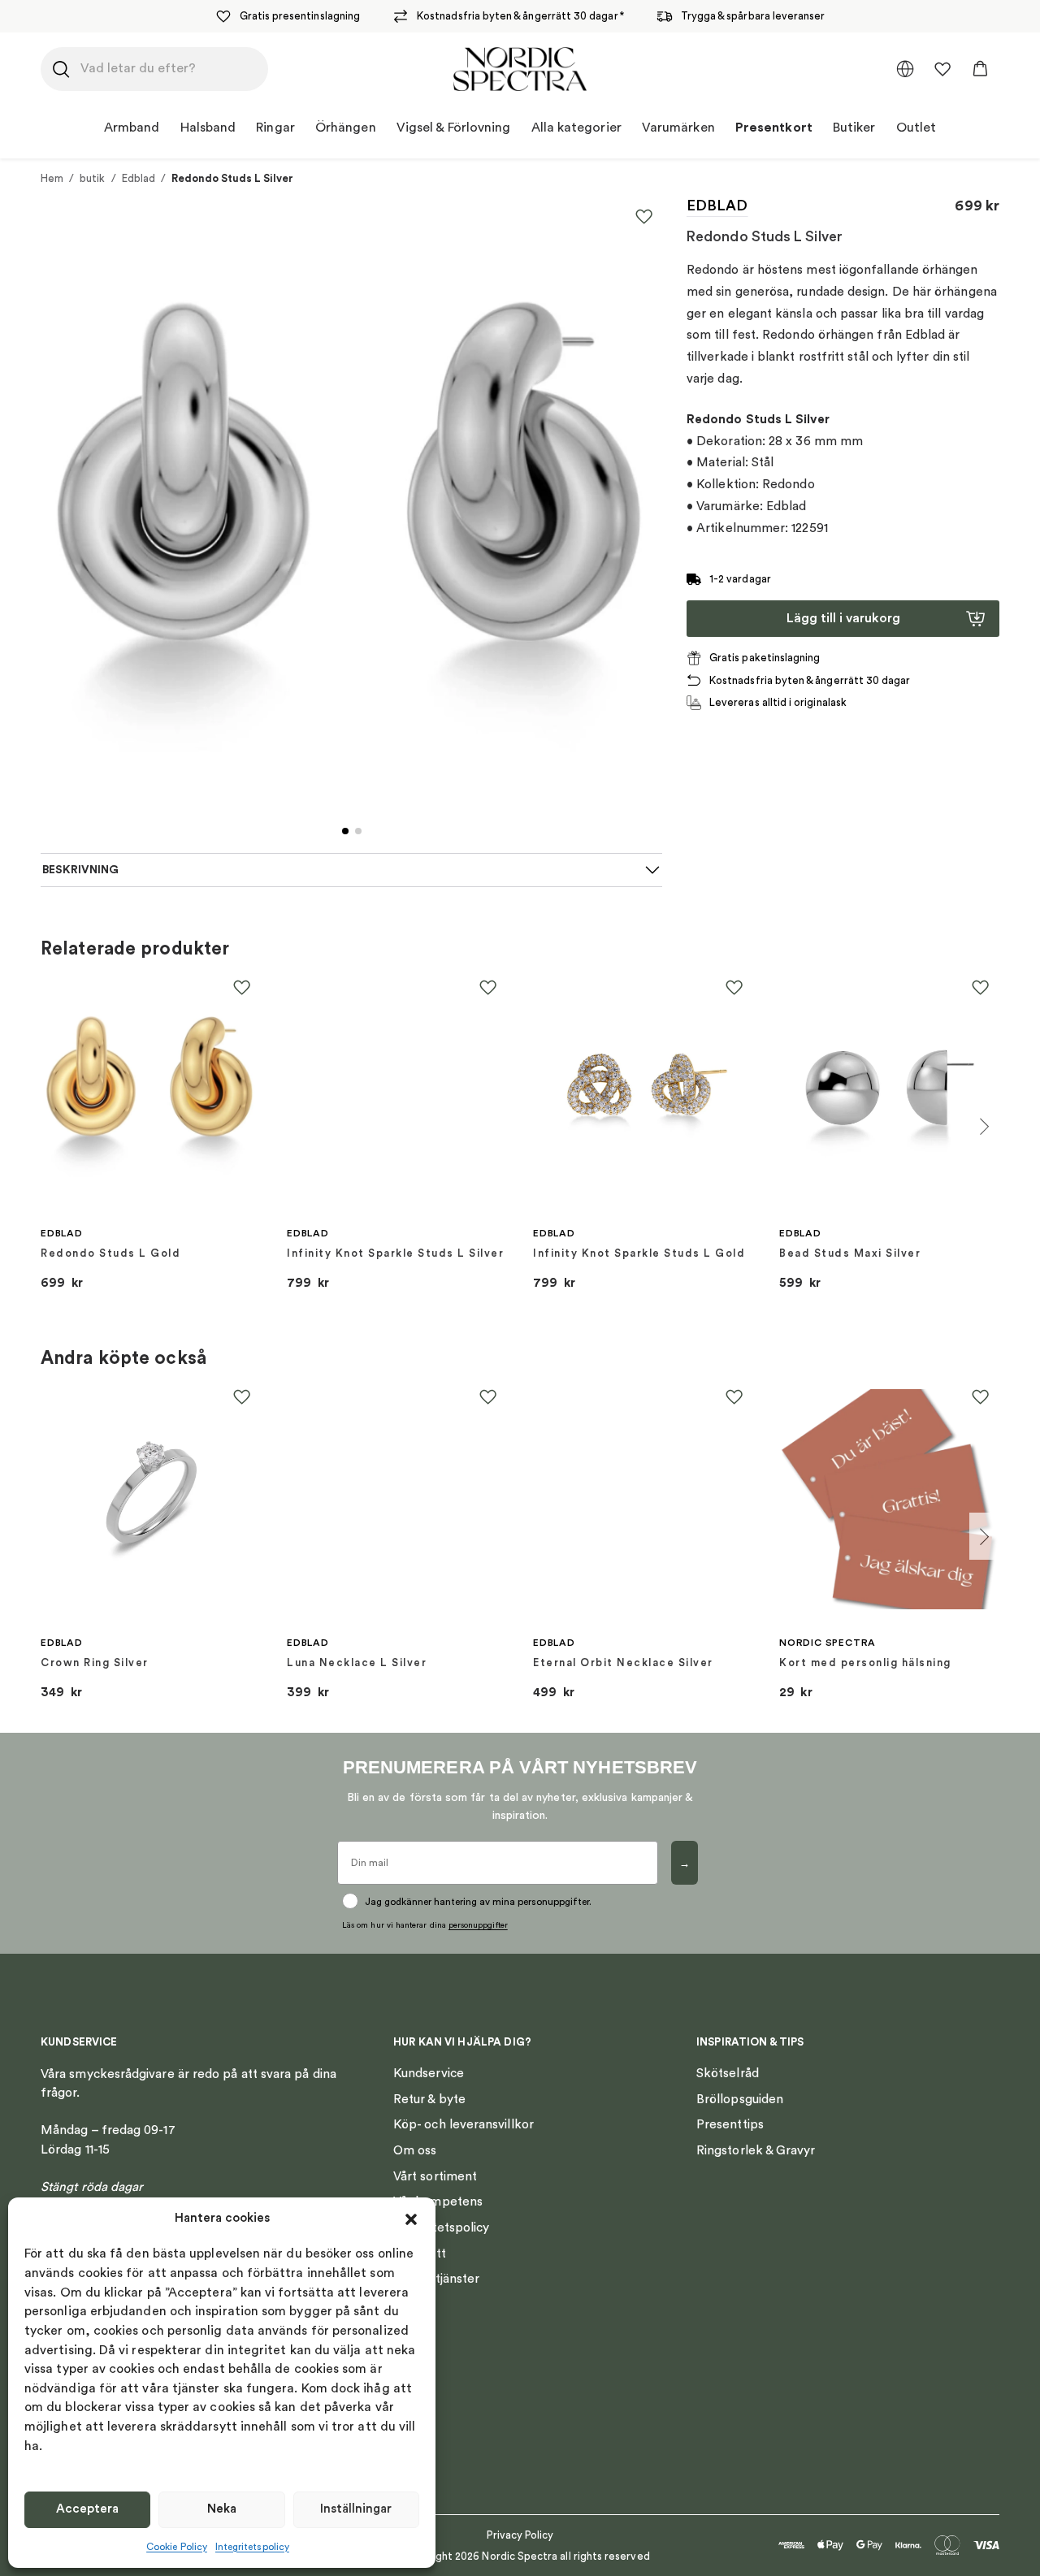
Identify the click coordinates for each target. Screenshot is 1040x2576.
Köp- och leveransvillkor (464, 2124)
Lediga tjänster (436, 2279)
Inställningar (356, 2509)
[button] (411, 2219)
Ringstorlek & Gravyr (756, 2150)
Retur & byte (429, 2099)
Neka (222, 2509)
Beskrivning (80, 870)
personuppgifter (478, 1925)
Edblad (139, 178)
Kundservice (429, 2073)
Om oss (415, 2150)
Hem (52, 178)
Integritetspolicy (252, 2547)
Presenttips (730, 2124)
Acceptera (87, 2509)
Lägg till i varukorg (843, 618)
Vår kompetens (438, 2202)
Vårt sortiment (435, 2176)
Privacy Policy (520, 2535)
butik (92, 178)
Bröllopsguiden (740, 2099)
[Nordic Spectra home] (520, 69)
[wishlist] (942, 69)
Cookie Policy (177, 2547)
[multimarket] (905, 69)
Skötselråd (728, 2073)
